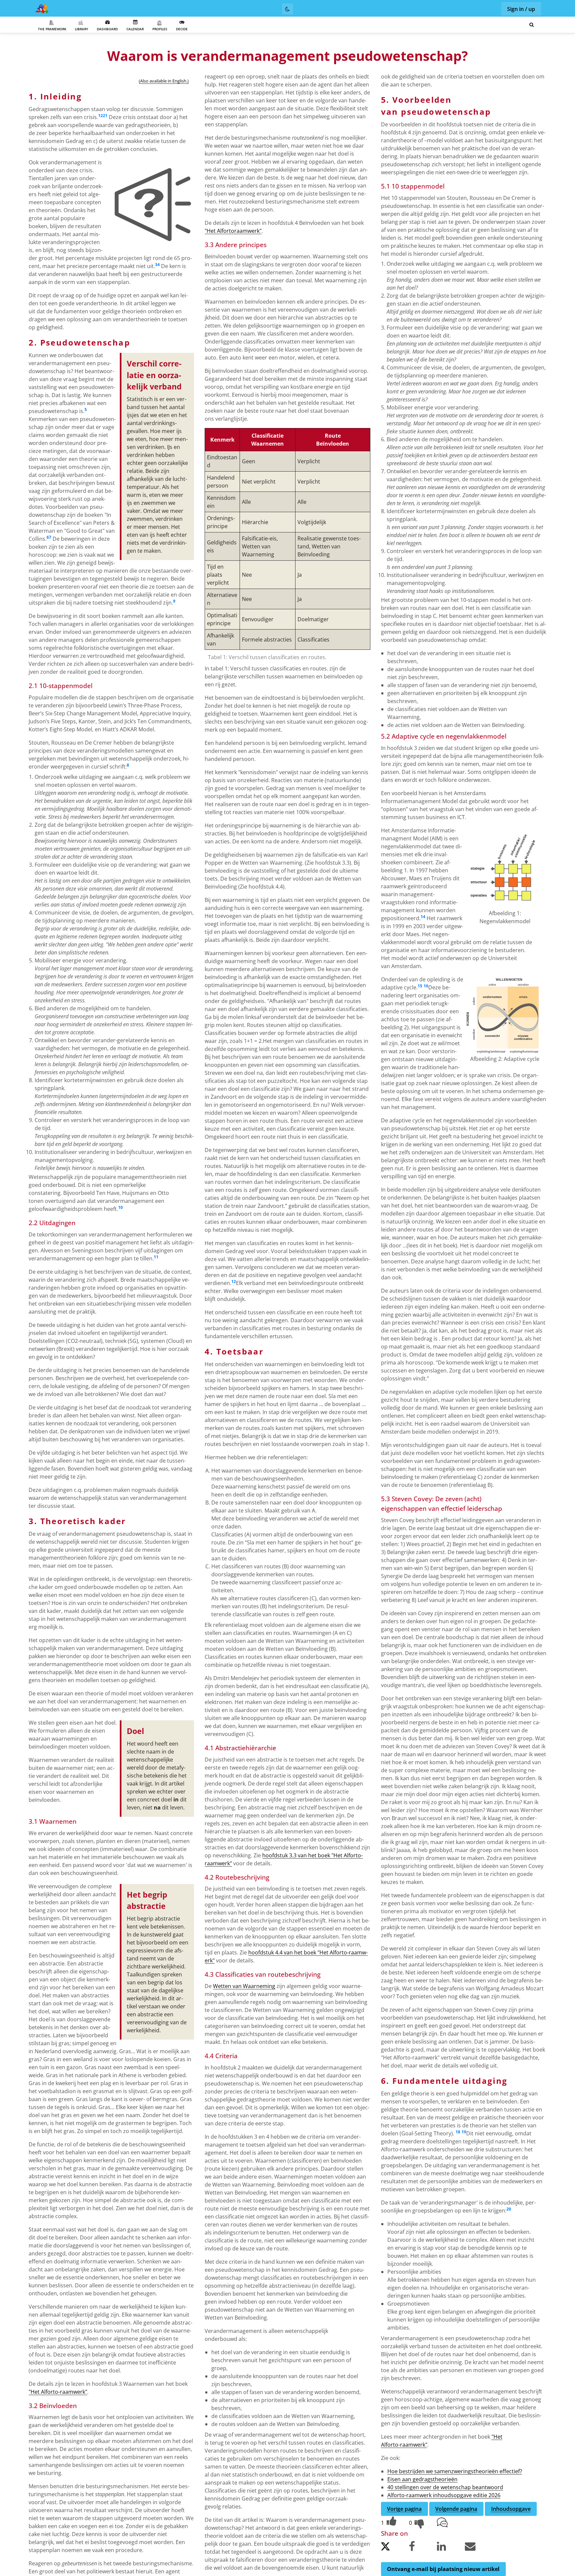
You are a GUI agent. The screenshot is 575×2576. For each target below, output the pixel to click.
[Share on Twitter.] (394, 2548)
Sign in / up (521, 9)
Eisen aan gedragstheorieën (422, 2479)
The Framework (52, 29)
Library (82, 29)
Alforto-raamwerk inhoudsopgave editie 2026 (444, 2495)
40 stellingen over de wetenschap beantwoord (445, 2487)
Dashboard (107, 29)
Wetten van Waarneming (244, 1986)
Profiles (160, 29)
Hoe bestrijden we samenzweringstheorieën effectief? (455, 2471)
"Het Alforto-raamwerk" (58, 2392)
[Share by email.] (478, 2548)
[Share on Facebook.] (422, 2548)
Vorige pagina (404, 2509)
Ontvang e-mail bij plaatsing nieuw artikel (443, 2569)
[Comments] (450, 2523)
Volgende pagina (456, 2509)
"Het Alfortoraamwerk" (233, 231)
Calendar (135, 29)
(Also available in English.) (164, 81)
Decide (182, 29)
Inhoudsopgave (511, 2509)
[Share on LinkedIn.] (450, 2548)
